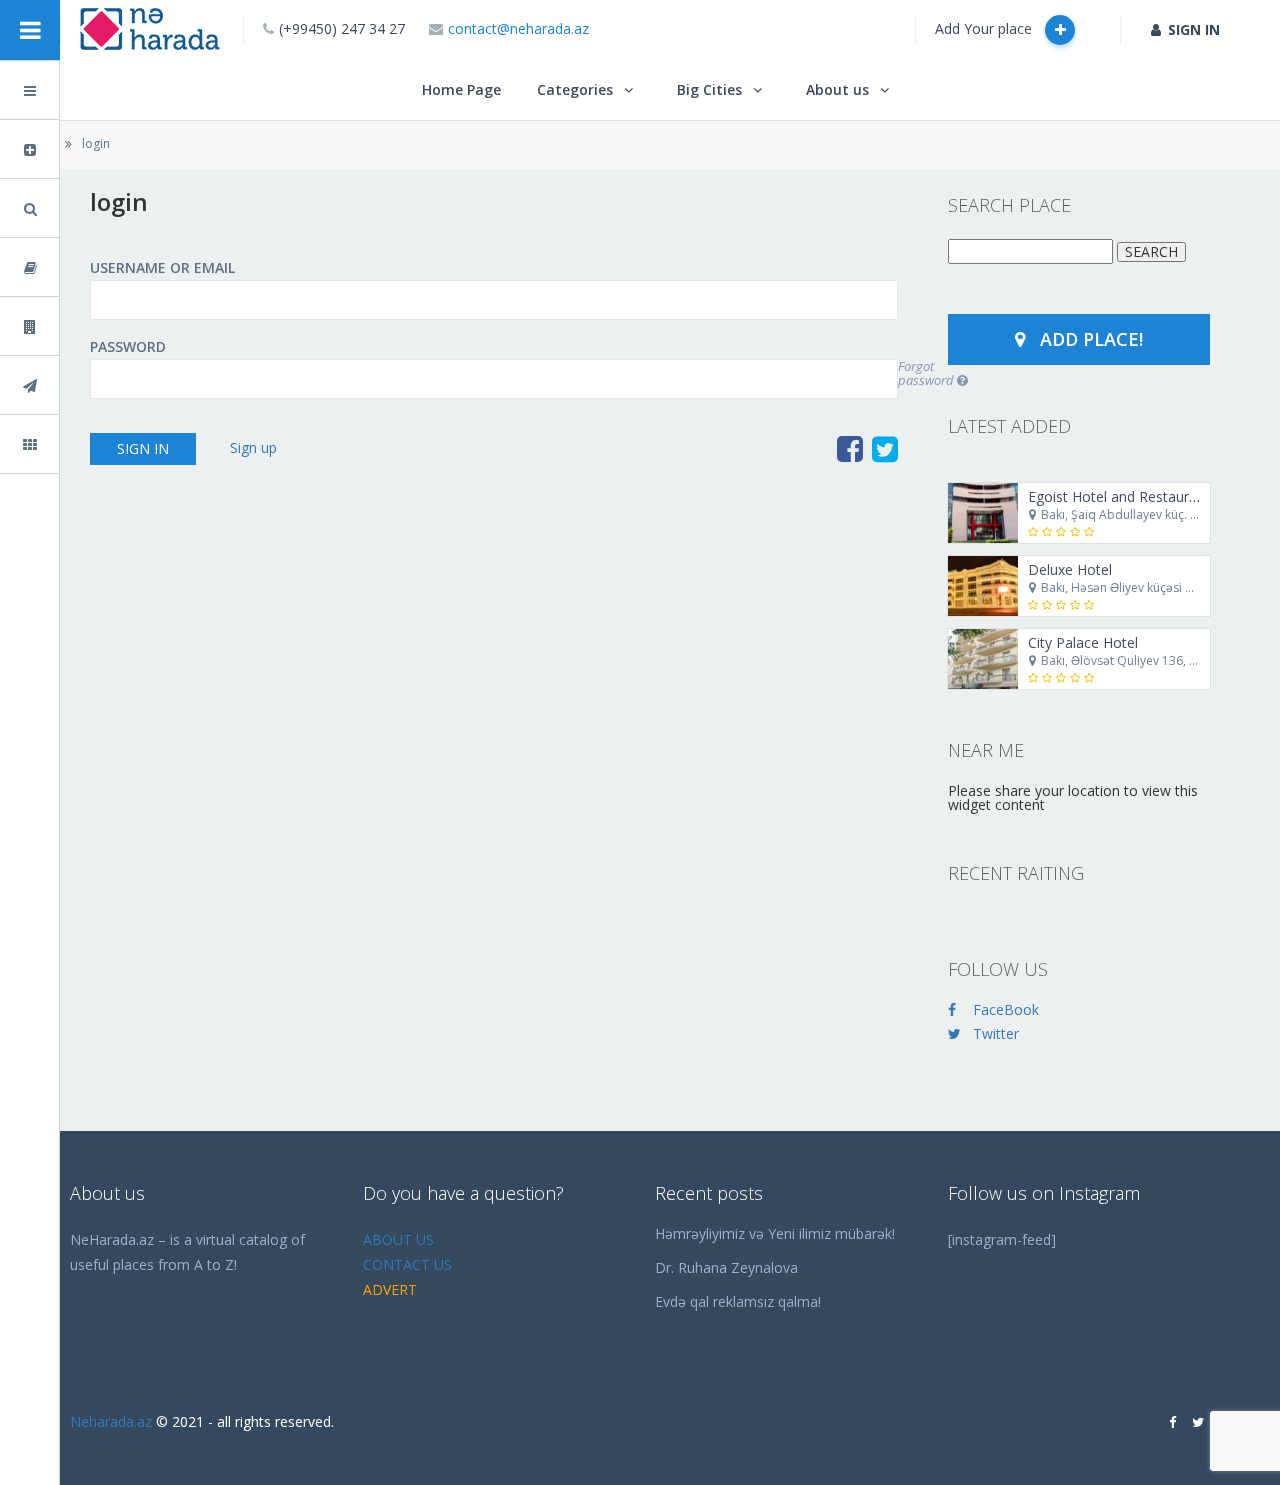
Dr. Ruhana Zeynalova (726, 1267)
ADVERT (390, 1289)
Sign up (253, 447)
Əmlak (83, 326)
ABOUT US (398, 1239)
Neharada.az (111, 1421)
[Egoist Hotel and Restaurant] (983, 513)
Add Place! (1091, 339)
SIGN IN (1194, 29)
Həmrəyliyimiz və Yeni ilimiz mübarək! (775, 1233)
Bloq (77, 267)
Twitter (996, 1033)
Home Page (461, 89)
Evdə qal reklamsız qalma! (738, 1301)
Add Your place (985, 28)
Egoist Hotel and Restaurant (1119, 496)
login (96, 143)
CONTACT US (407, 1264)
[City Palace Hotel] (983, 659)
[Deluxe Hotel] (983, 586)
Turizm (84, 385)
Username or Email (162, 268)
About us (837, 89)
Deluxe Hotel (1070, 569)
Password (128, 347)
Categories (575, 89)
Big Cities (709, 89)
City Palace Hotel (1083, 642)
